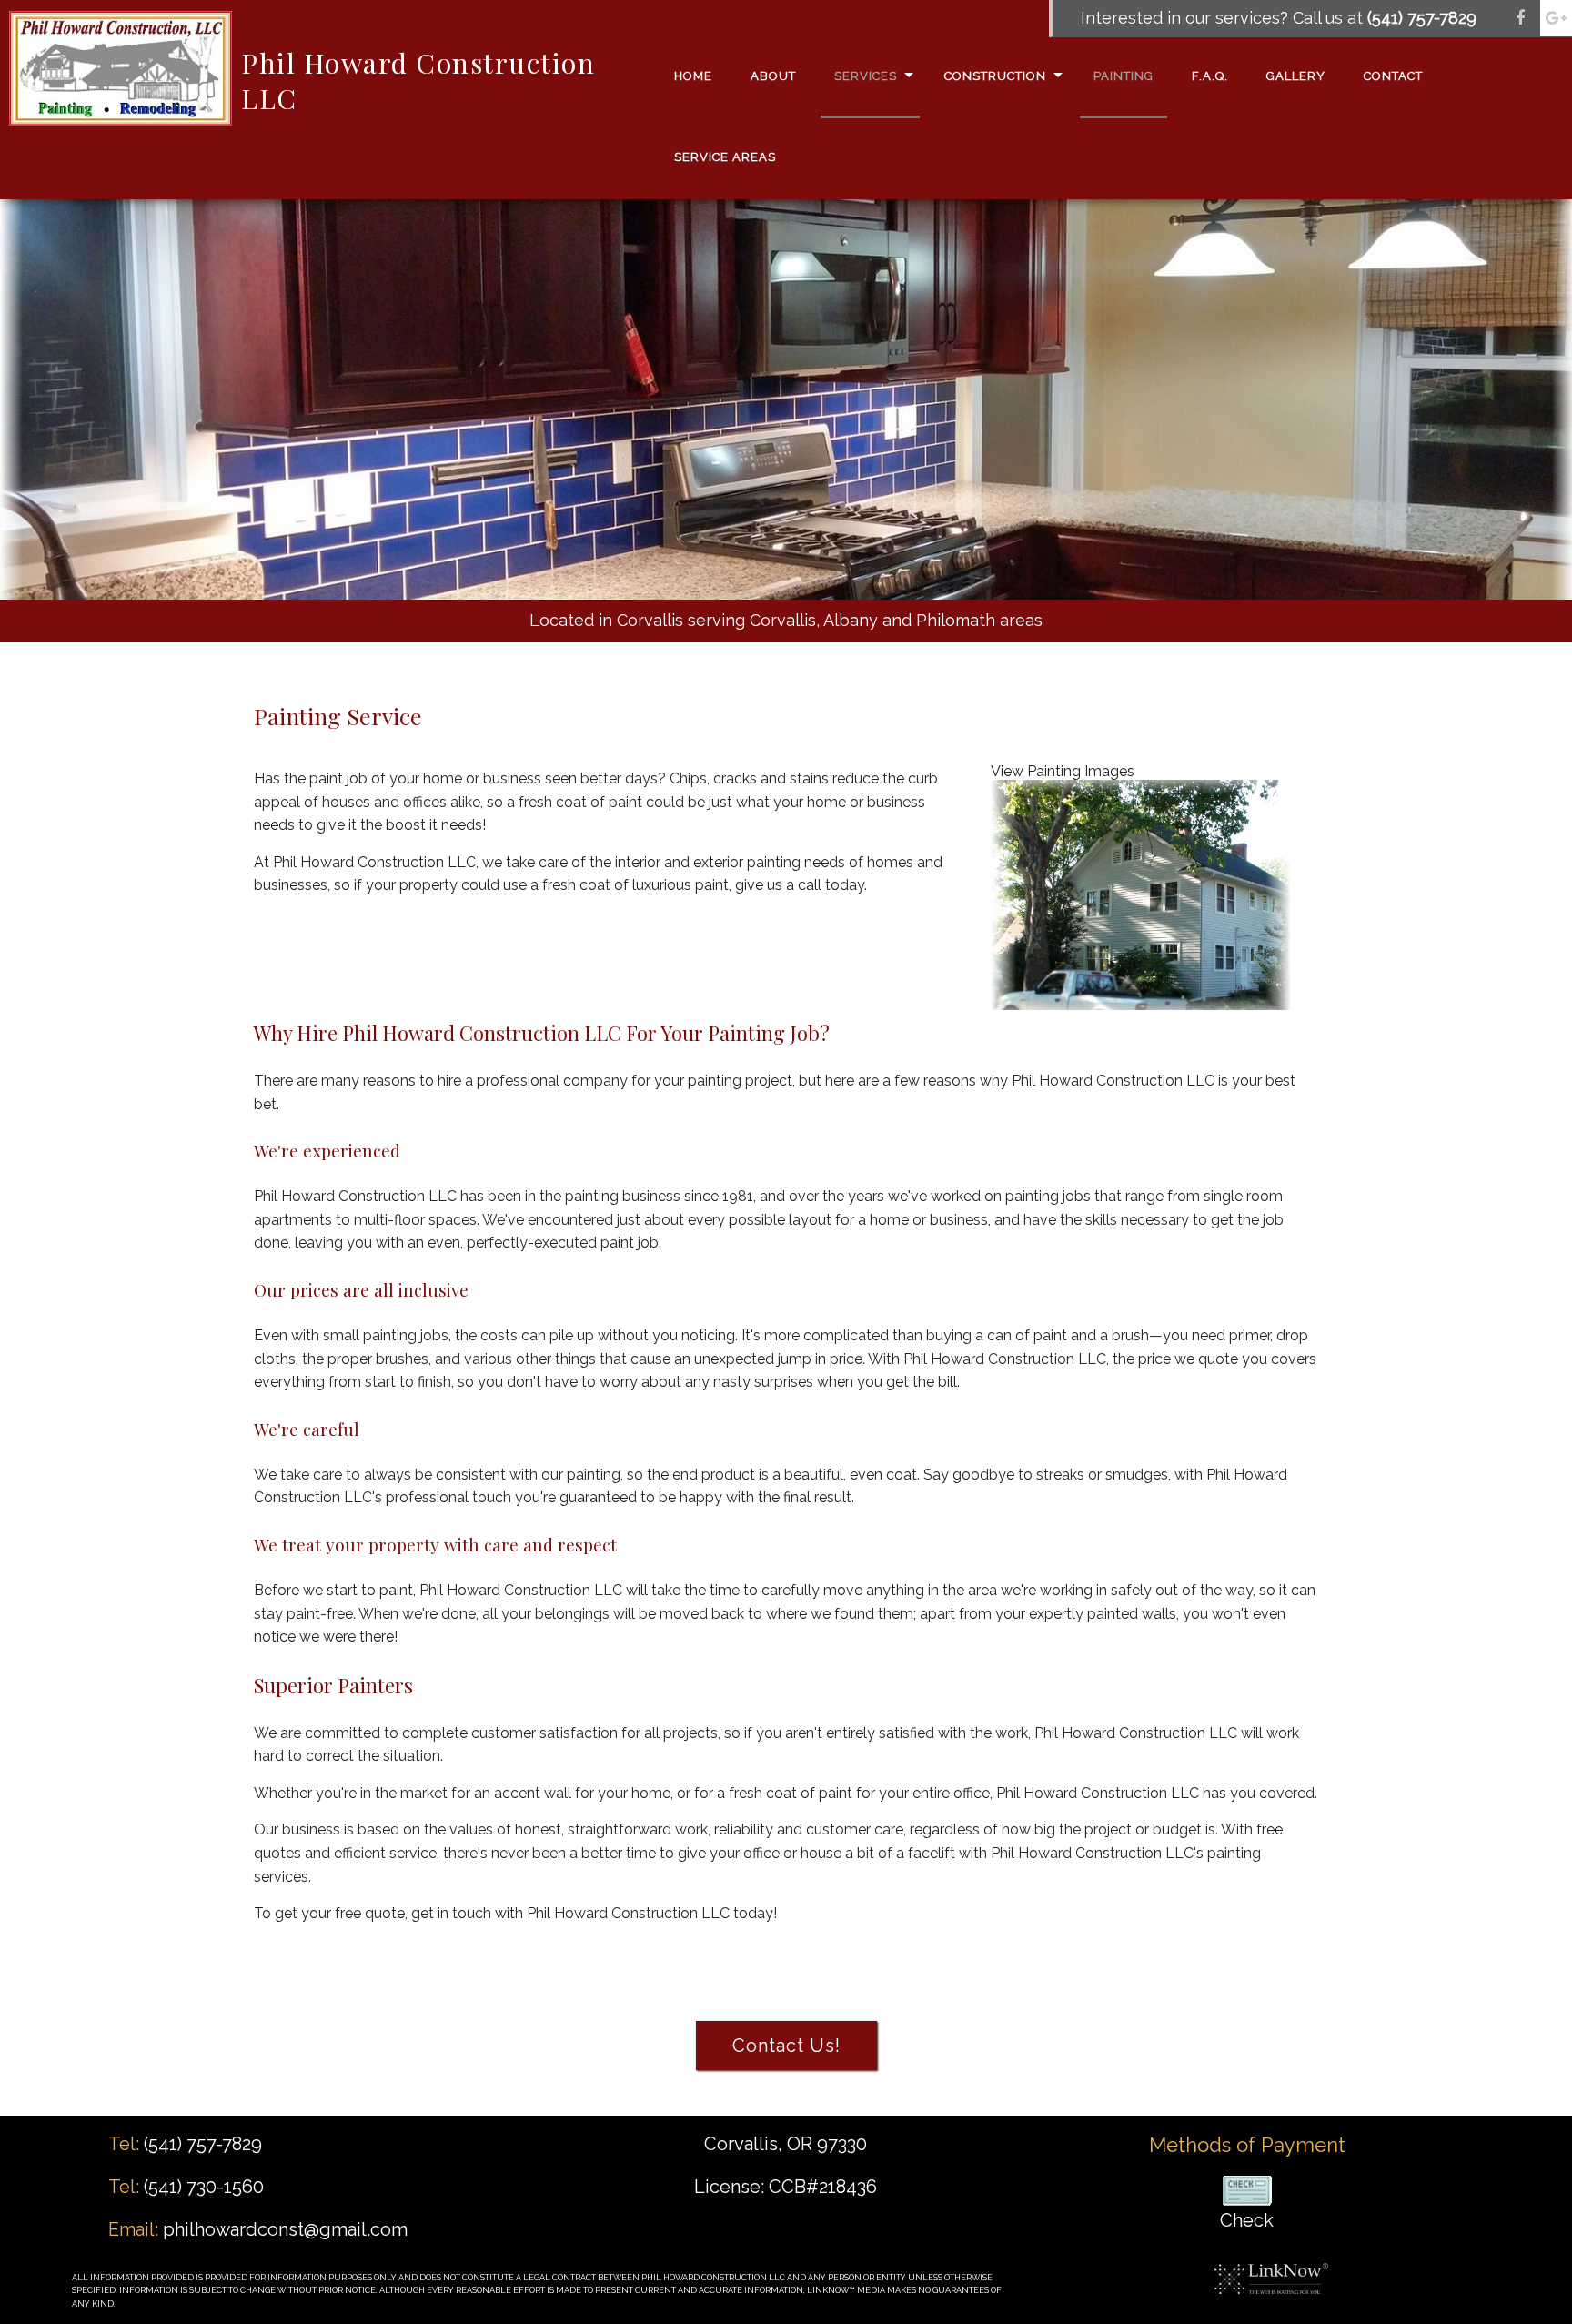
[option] (786, 527)
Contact (1393, 76)
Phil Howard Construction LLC (418, 81)
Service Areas (725, 157)
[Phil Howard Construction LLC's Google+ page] (1556, 19)
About (773, 76)
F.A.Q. (1210, 76)
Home (693, 76)
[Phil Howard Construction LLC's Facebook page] (1521, 19)
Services (866, 76)
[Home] (121, 67)
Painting (1124, 76)
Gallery (1296, 76)
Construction (995, 76)
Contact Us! (786, 2046)
